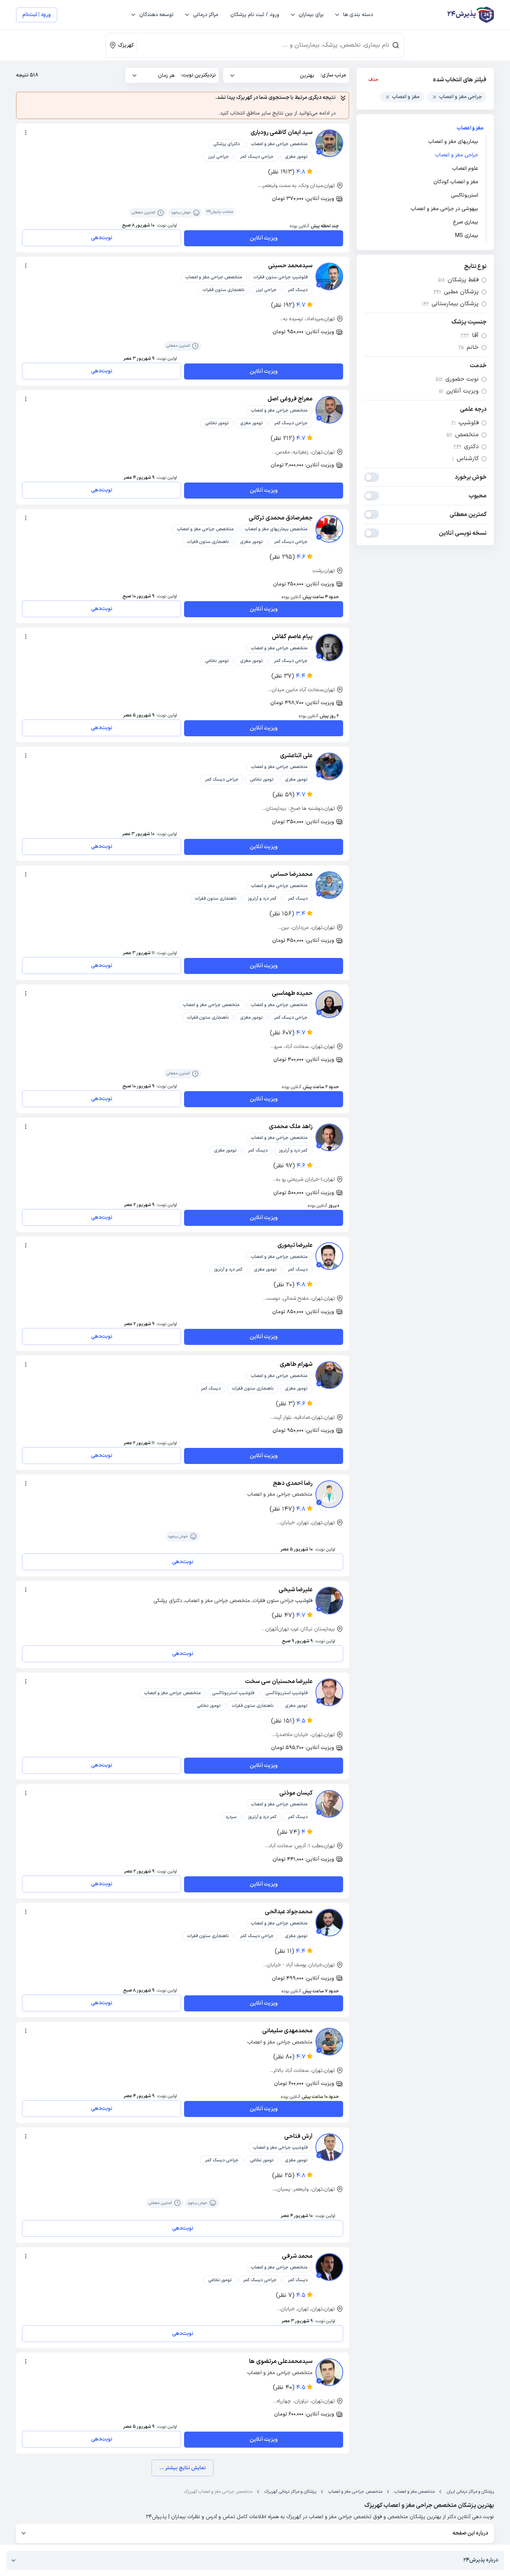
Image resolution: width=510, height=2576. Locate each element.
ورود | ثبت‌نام (37, 15)
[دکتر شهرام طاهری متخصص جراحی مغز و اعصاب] (329, 1375)
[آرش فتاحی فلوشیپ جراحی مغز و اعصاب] (329, 2147)
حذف (374, 80)
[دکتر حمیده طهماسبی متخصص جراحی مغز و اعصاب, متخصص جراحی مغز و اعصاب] (329, 1004)
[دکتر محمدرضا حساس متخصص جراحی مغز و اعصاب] (329, 885)
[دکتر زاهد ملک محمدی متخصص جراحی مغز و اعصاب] (329, 1137)
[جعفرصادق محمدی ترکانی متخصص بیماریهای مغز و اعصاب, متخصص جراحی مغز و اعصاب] (329, 529)
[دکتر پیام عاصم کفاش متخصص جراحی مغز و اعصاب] (329, 647)
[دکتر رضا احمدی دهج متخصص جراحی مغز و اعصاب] (329, 1494)
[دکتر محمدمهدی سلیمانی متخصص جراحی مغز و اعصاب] (329, 2042)
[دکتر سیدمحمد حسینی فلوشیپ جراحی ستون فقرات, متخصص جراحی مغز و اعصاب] (329, 277)
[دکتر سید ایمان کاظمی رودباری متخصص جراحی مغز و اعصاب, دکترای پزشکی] (329, 143)
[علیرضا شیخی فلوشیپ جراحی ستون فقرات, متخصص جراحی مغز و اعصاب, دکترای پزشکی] (329, 1601)
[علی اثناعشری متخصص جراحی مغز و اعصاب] (329, 766)
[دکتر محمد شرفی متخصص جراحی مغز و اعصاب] (329, 2267)
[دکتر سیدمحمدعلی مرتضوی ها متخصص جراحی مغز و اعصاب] (329, 2372)
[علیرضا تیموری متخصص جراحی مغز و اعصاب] (329, 1256)
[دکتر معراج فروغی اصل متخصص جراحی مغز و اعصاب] (329, 410)
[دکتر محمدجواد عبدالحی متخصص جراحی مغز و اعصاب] (329, 1923)
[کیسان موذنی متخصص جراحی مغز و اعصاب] (329, 1804)
